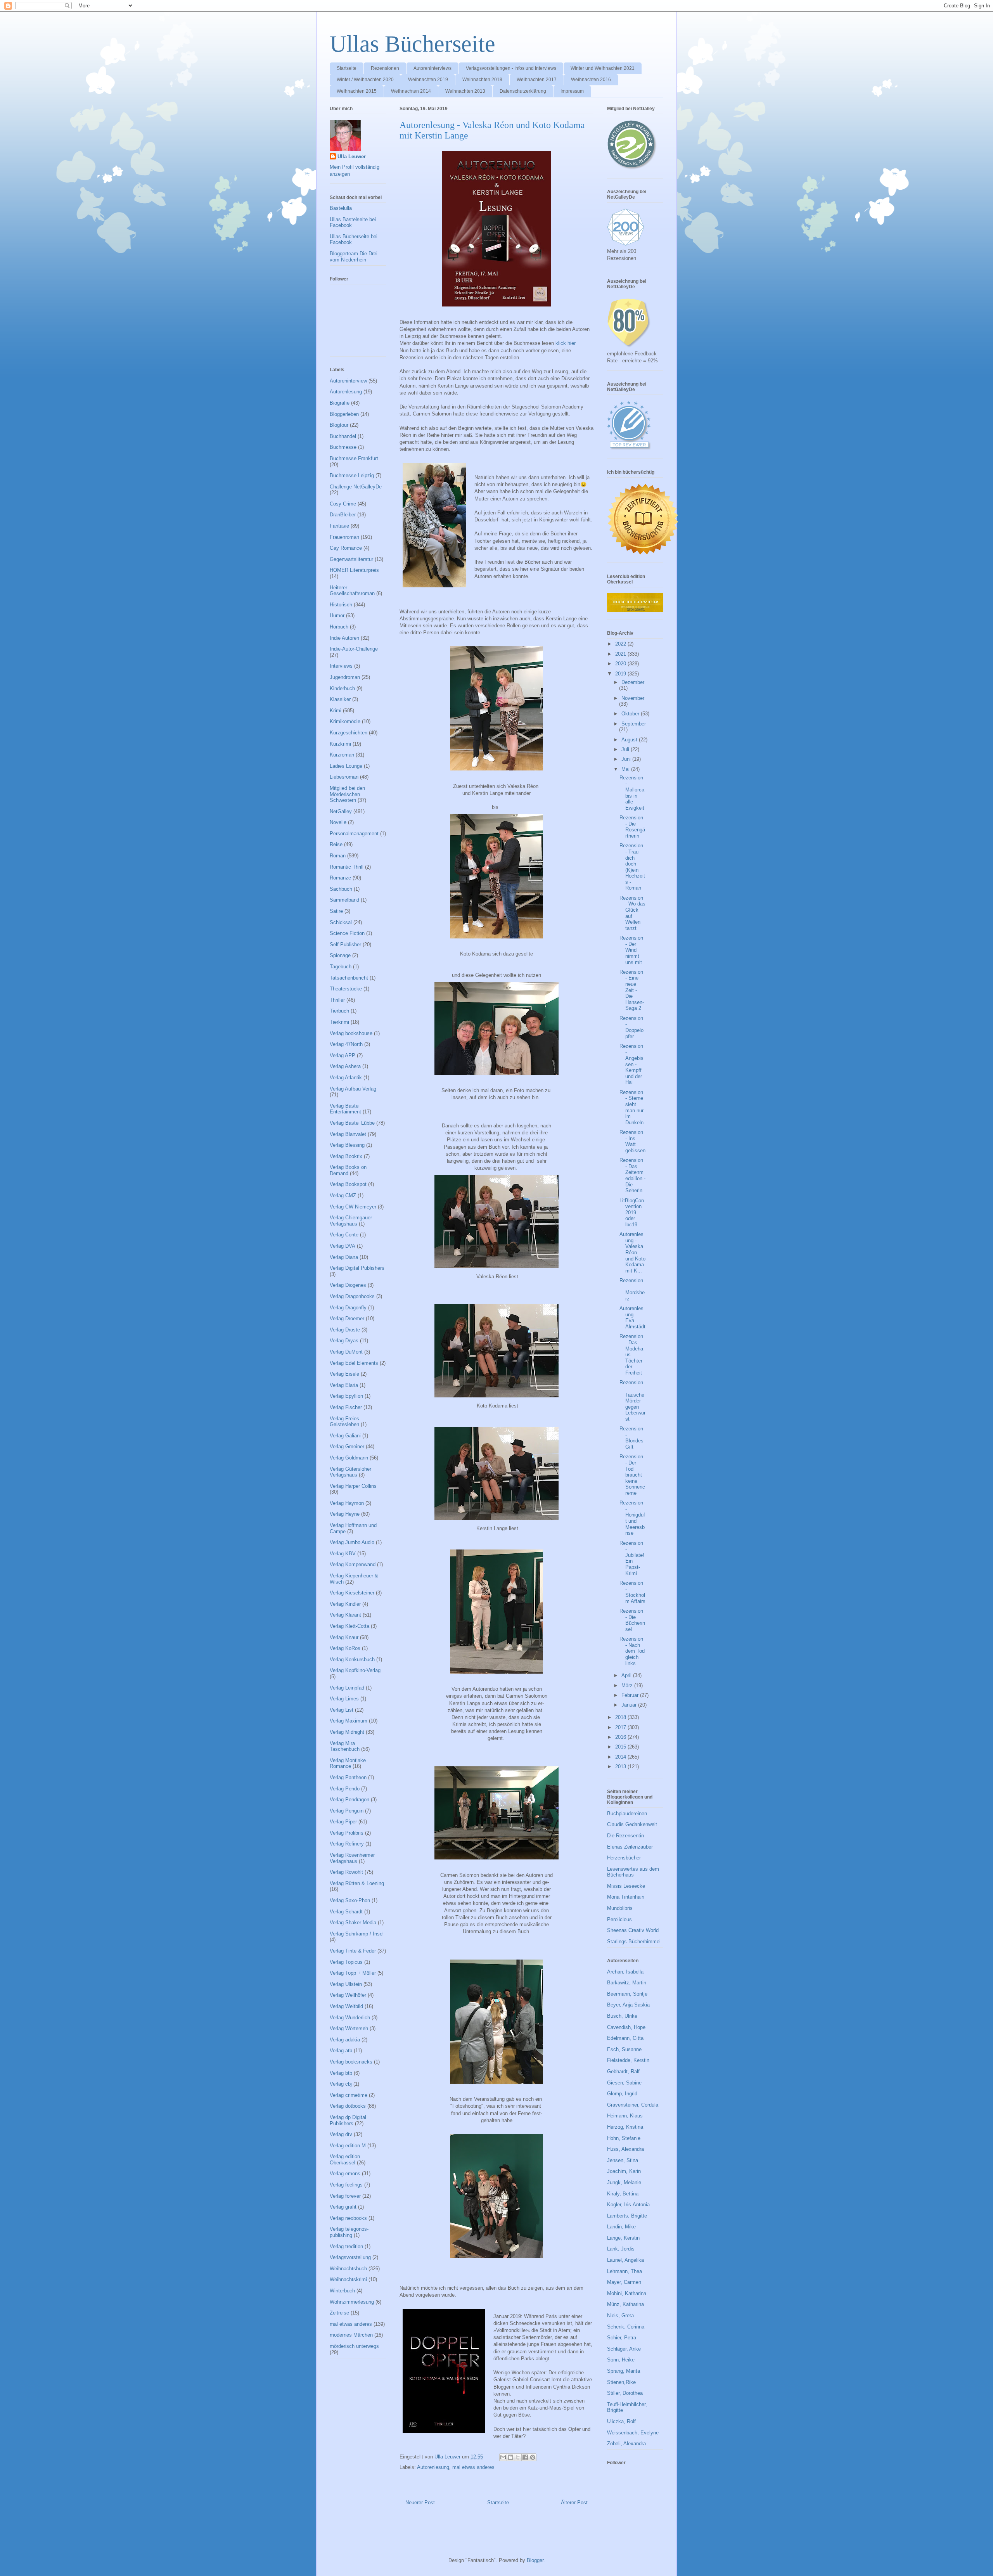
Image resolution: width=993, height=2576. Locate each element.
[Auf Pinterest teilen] (533, 2457)
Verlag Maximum (349, 1721)
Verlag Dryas (344, 1341)
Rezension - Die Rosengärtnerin (632, 827)
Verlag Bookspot (348, 1184)
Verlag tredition (346, 2246)
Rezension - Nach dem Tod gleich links (632, 1651)
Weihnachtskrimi (348, 2279)
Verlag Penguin (347, 1811)
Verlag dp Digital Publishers (348, 2120)
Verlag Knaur (344, 1637)
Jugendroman (345, 677)
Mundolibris (620, 1908)
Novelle (338, 822)
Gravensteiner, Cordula (633, 2105)
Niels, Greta (620, 2315)
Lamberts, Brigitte (627, 2216)
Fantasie (339, 526)
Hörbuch (339, 627)
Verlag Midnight (347, 1732)
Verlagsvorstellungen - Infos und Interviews (511, 68)
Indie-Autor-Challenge (354, 649)
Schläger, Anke (624, 2349)
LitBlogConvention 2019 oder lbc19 (632, 1213)
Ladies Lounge (346, 766)
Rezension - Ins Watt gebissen (632, 1141)
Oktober (631, 714)
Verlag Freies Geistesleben (344, 1422)
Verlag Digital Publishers (357, 1268)
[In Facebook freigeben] (525, 2457)
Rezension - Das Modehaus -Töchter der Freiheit (631, 1355)
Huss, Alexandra (625, 2149)
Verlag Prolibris (347, 1833)
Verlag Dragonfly (348, 1308)
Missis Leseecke (626, 1886)
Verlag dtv (341, 2134)
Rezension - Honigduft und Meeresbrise (632, 1518)
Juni (627, 759)
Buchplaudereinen (627, 1813)
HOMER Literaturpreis (354, 570)
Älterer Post (574, 2502)
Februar (631, 1695)
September (634, 724)
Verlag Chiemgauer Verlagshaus (351, 1221)
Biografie (340, 403)
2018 (621, 1717)
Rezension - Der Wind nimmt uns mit (631, 950)
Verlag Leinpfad (347, 1688)
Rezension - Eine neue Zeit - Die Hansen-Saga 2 (632, 990)
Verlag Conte (344, 1235)
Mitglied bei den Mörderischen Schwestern (347, 794)
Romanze (340, 878)
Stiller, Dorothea (625, 2393)
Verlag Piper (343, 1822)
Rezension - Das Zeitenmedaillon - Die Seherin (632, 1175)
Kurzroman (342, 755)
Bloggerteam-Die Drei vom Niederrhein (354, 257)
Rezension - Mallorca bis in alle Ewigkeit (632, 793)
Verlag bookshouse (351, 1033)
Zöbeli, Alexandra (626, 2444)
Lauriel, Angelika (625, 2260)
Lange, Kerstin (623, 2238)
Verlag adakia (345, 2040)
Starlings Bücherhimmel (634, 1942)
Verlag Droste (345, 1330)
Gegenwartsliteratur (351, 559)
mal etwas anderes (473, 2467)
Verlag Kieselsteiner (352, 1593)
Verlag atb (341, 2051)
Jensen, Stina (623, 2160)
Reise (336, 844)
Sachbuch (341, 889)
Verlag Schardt (346, 1912)
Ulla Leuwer (352, 157)
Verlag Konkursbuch (352, 1659)
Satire (336, 911)
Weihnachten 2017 (537, 80)
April (627, 1675)
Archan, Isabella (625, 1972)
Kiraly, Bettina (623, 2194)
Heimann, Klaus (625, 2116)
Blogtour (339, 425)
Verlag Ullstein (346, 1984)
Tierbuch (339, 1011)
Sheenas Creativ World (633, 1930)
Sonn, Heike (621, 2360)
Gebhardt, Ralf (623, 2071)
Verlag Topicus (346, 1962)
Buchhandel (343, 436)
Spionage (340, 955)
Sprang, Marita (624, 2371)
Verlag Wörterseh (349, 2028)
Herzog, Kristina (625, 2127)
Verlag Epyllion (346, 1396)
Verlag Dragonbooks (352, 1296)
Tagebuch (341, 967)
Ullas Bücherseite (413, 44)
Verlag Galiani (345, 1436)
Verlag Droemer (347, 1318)
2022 (621, 644)
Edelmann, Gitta (625, 2038)
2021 (621, 654)
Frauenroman (344, 537)
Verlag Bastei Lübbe (352, 1123)
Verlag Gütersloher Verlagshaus (350, 1472)
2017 (621, 1727)
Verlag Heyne (345, 1514)
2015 (621, 1747)
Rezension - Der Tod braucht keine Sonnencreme (632, 1475)
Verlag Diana (344, 1257)
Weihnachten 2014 (411, 91)
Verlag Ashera (345, 1066)
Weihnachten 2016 (591, 80)
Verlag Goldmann (349, 1458)
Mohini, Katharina (627, 2293)
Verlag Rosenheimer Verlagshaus (352, 1858)
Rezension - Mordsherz (632, 1290)
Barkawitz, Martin (627, 1983)
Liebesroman (344, 777)
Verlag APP (343, 1055)
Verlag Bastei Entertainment (345, 1109)
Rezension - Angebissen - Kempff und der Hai (631, 1064)
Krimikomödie (345, 721)
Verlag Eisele (344, 1374)
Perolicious (619, 1919)
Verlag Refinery (347, 1844)
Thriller (337, 1000)
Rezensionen (385, 68)
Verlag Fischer (346, 1407)
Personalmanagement (354, 834)
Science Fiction (347, 933)
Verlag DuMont (346, 1352)
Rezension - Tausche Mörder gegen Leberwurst (632, 1401)
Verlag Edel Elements (354, 1363)
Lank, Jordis (621, 2249)
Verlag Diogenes (348, 1285)
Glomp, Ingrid (622, 2094)
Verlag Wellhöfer (348, 1995)
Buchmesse (343, 447)
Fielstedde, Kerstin (628, 2060)
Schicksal (341, 922)
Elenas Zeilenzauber (630, 1847)
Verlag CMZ (343, 1195)
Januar (630, 1705)
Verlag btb (341, 2073)
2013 (621, 1767)
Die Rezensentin (625, 1836)
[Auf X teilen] (518, 2457)
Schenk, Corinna (626, 2327)
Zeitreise (339, 2313)
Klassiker (340, 699)
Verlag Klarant (345, 1615)
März (628, 1685)
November (633, 698)
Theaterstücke (346, 989)
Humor (337, 615)
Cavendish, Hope (626, 2027)
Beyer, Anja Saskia (628, 2005)
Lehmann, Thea (625, 2271)
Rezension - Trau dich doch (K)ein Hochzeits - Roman (632, 867)
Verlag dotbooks (348, 2106)
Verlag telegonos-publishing (349, 2232)
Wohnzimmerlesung (352, 2302)
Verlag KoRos (345, 1648)
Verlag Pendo (345, 1789)
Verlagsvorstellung (350, 2257)
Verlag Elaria (344, 1385)
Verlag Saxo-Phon (350, 1900)
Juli (626, 749)
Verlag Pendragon (349, 1800)
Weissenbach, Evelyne (633, 2433)
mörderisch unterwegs (354, 2346)
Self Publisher (345, 944)
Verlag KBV (343, 1554)
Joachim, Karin (624, 2171)
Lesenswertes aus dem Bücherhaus (633, 1872)
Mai (626, 769)
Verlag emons (345, 2173)
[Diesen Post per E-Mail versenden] (503, 2457)
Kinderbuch (342, 688)
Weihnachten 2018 (482, 80)
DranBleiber (343, 515)
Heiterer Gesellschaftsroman (352, 591)
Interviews (341, 666)
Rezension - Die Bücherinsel (632, 1620)
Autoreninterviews (432, 68)
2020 (621, 664)
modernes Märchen (351, 2335)
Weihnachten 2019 (428, 80)
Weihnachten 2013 (465, 91)
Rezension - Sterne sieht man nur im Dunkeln (631, 1107)
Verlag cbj (341, 2084)
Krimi (336, 711)
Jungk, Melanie (624, 2182)
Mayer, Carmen (624, 2282)
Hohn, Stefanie (624, 2138)
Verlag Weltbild (346, 2006)
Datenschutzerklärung (523, 91)
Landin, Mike (621, 2227)
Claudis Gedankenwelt (632, 1824)
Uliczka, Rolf (621, 2421)
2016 (621, 1737)
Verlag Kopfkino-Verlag (355, 1670)
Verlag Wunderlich (350, 2018)
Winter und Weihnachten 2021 (603, 68)
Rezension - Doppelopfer (631, 1027)
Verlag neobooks (348, 2218)
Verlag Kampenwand (353, 1564)
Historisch (341, 605)
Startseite (347, 68)
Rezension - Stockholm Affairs (632, 1592)
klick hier (566, 343)
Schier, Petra (622, 2338)
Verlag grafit (343, 2207)
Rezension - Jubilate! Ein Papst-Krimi (632, 1558)
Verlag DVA (343, 1246)
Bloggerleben (344, 414)
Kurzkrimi (340, 744)
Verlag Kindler (345, 1604)
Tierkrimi (339, 1022)
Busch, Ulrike (622, 2016)
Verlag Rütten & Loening (357, 1883)
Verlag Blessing (347, 1145)
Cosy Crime (343, 504)
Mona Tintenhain (626, 1897)
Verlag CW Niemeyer (353, 1207)
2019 (621, 674)
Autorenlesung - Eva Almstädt (632, 1317)
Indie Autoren (344, 638)
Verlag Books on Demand (348, 1170)
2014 (621, 1757)
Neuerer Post (420, 2502)
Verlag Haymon (347, 1503)
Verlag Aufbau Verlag (353, 1089)
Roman (338, 856)
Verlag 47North (346, 1044)
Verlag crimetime (349, 2095)
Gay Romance (346, 548)
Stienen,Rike (621, 2382)
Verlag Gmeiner (347, 1446)
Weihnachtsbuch (348, 2269)
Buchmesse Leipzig (352, 475)
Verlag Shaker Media (353, 1922)
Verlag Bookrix (346, 1156)
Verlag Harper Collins (353, 1486)
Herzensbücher (624, 1858)
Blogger (535, 2560)
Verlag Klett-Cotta (349, 1626)
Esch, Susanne (624, 2049)
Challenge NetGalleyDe (356, 487)
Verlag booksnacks (351, 2062)
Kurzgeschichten (349, 733)
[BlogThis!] (510, 2457)
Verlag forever (345, 2196)
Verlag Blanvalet (348, 1134)
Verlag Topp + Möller (353, 1973)
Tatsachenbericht (349, 978)
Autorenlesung (433, 2467)
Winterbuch (342, 2291)
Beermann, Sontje (627, 1994)
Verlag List (342, 1710)
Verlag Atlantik (346, 1078)
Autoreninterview (348, 381)
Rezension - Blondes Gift (631, 1438)
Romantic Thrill (347, 867)
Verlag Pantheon (348, 1777)
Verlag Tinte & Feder (353, 1951)
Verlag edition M (348, 2146)
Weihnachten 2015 (357, 91)
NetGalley (341, 811)
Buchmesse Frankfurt (354, 458)
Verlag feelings (346, 2185)
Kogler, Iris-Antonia (628, 2205)
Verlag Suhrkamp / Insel (357, 1934)
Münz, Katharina (625, 2304)
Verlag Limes (344, 1699)
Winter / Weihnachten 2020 (365, 80)
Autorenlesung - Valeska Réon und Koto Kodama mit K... (632, 1253)
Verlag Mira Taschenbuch (345, 1746)
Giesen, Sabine (624, 2083)
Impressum (572, 91)
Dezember (633, 682)
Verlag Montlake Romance (348, 1763)
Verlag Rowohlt (346, 1872)
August (630, 740)
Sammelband (344, 900)
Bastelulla (341, 208)
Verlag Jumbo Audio (352, 1542)
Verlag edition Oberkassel (345, 2160)
